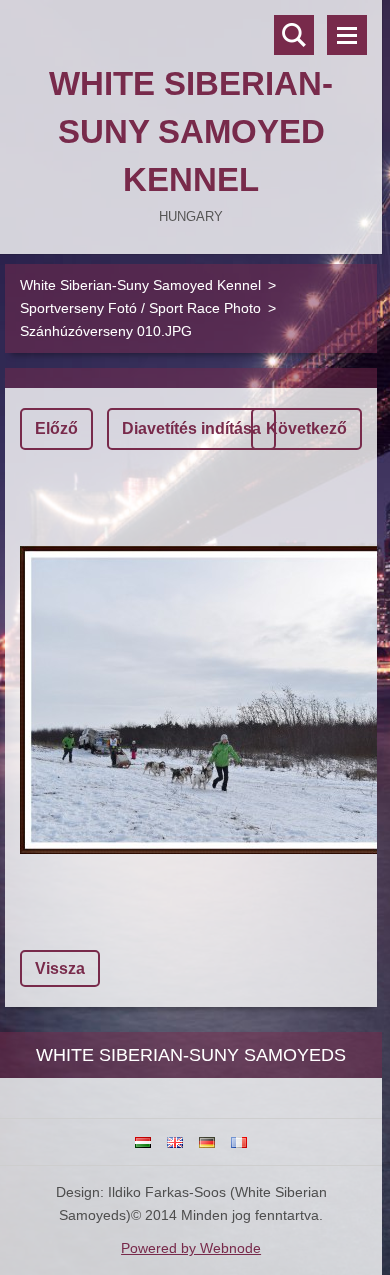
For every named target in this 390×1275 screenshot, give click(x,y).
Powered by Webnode (191, 1248)
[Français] (239, 1142)
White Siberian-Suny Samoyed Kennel (140, 285)
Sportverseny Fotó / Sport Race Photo (140, 308)
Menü (347, 35)
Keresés (294, 35)
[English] (175, 1142)
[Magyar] (143, 1142)
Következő (306, 428)
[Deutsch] (207, 1142)
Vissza (60, 968)
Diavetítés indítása (191, 428)
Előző (56, 428)
